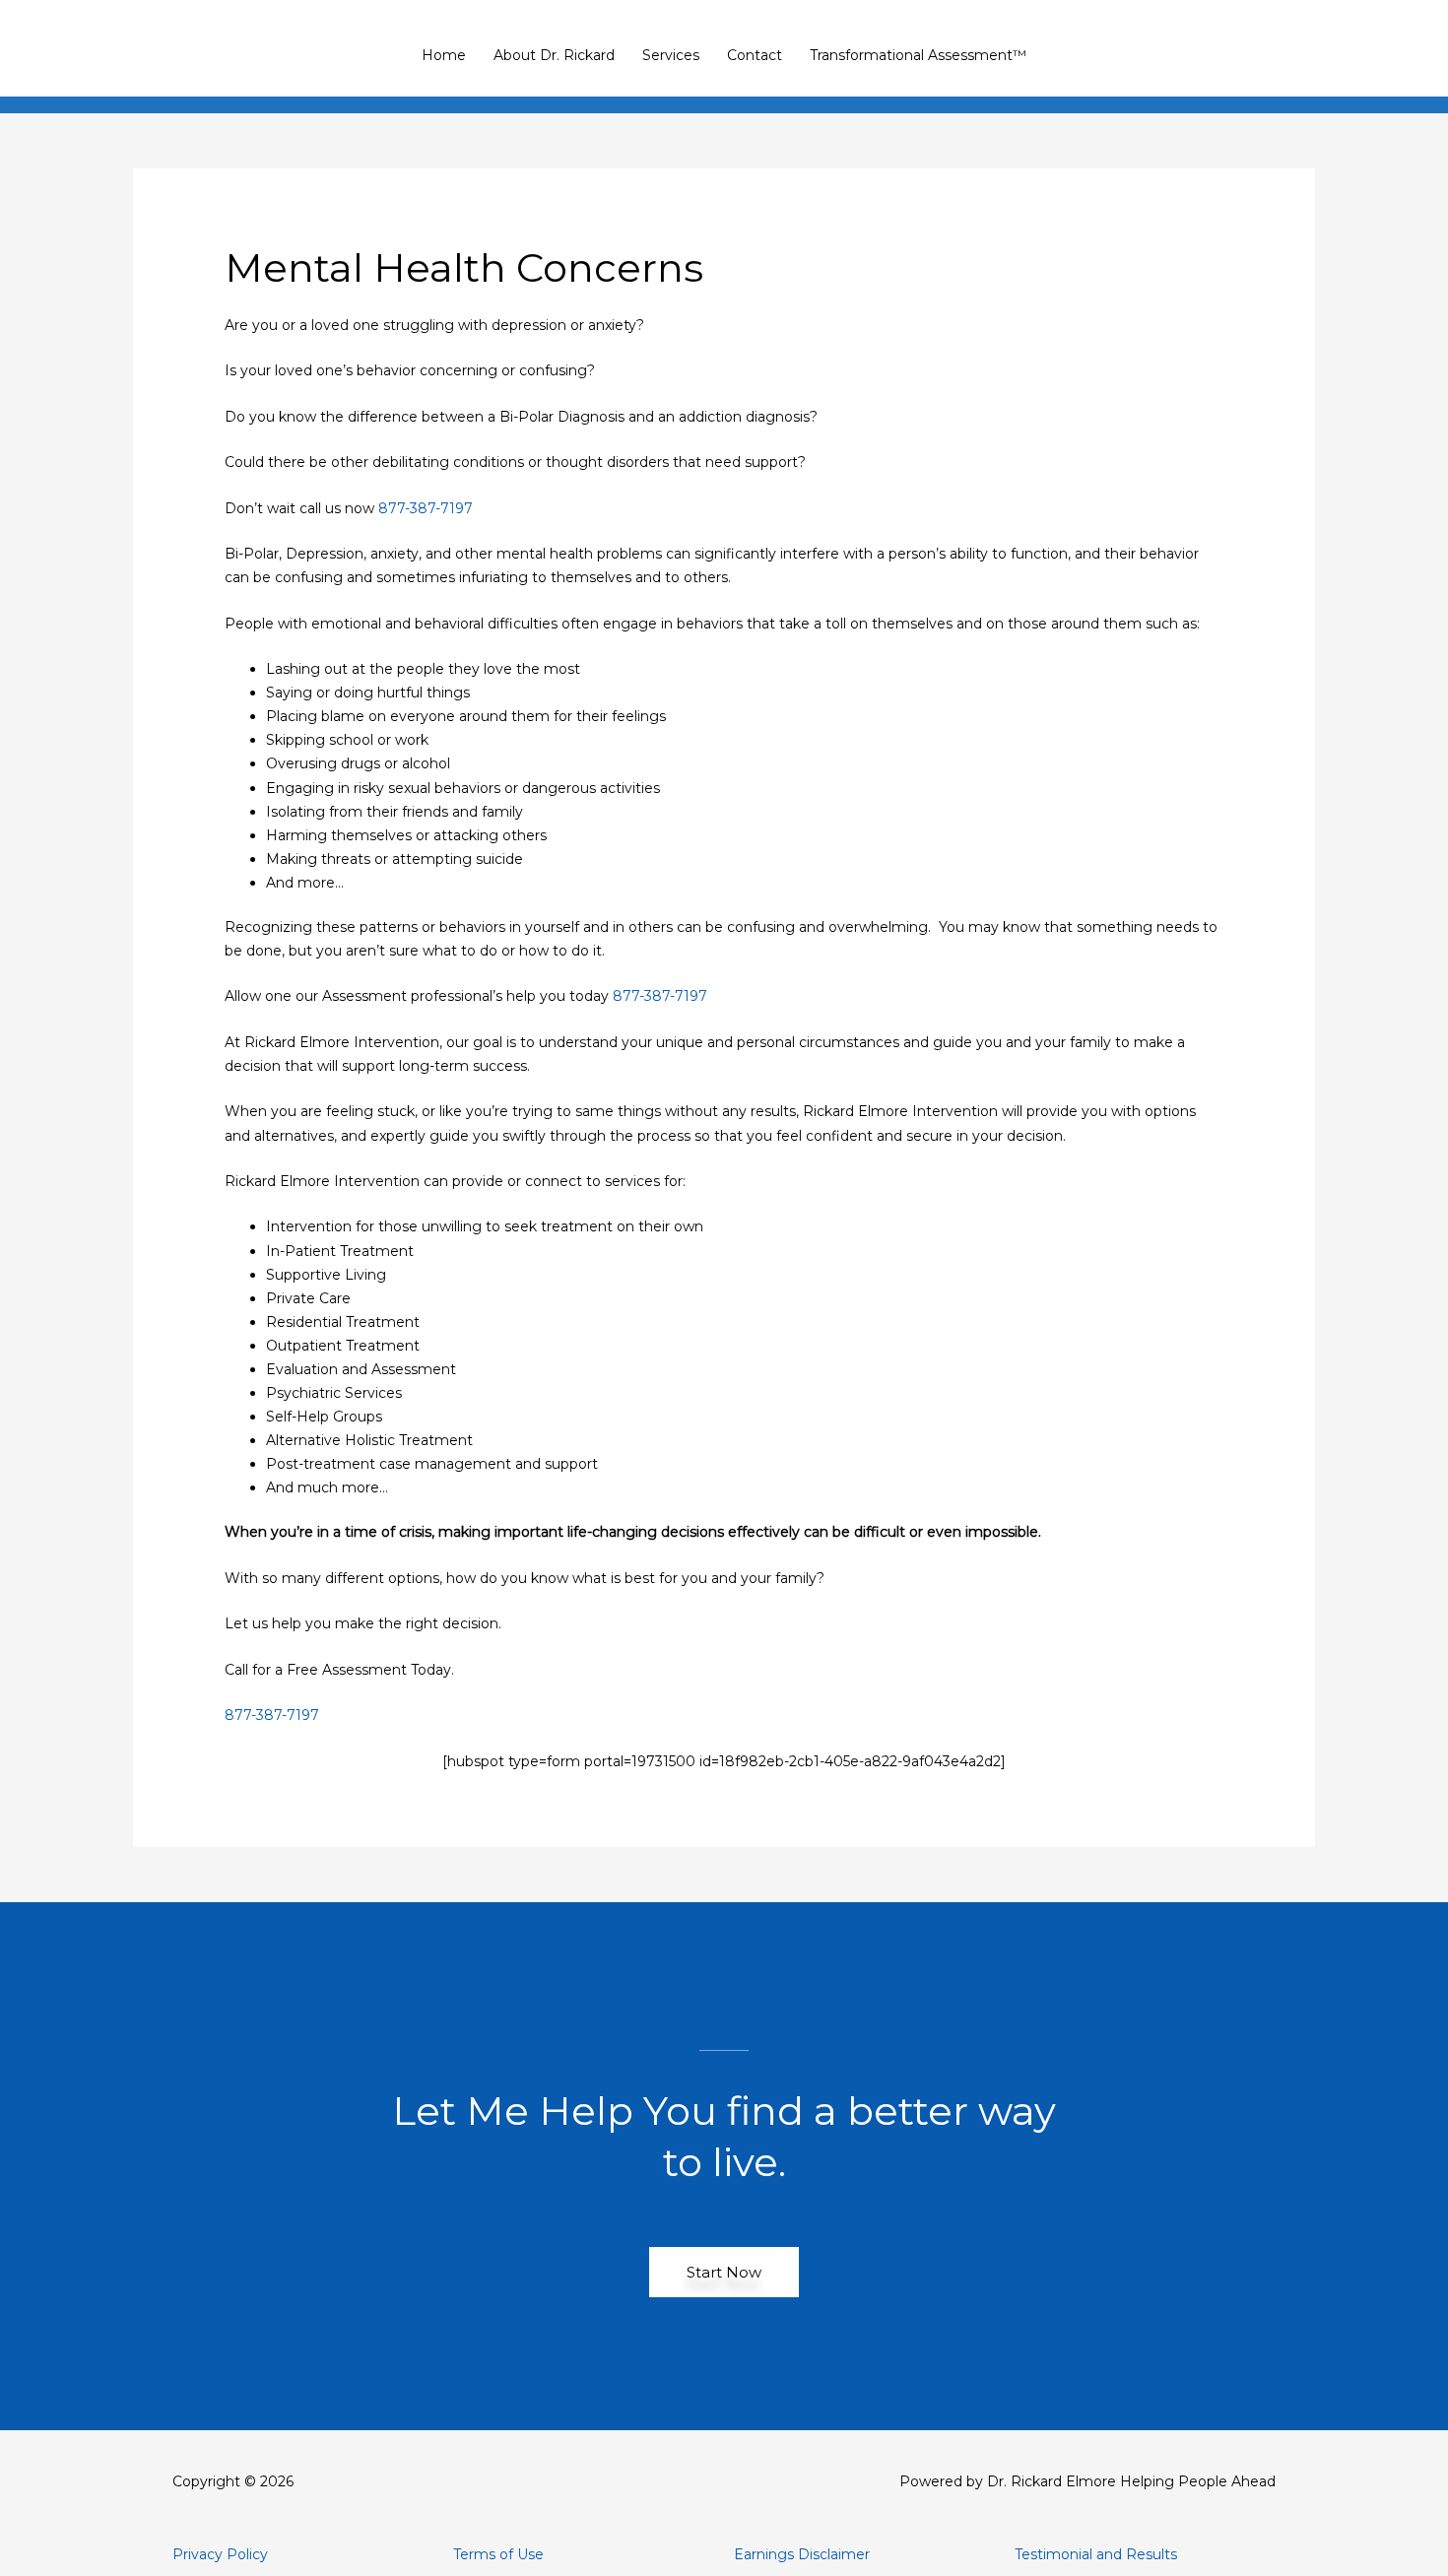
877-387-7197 (426, 508)
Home (444, 55)
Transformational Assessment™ (918, 55)
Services (671, 55)
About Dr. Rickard (554, 55)
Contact (755, 55)
